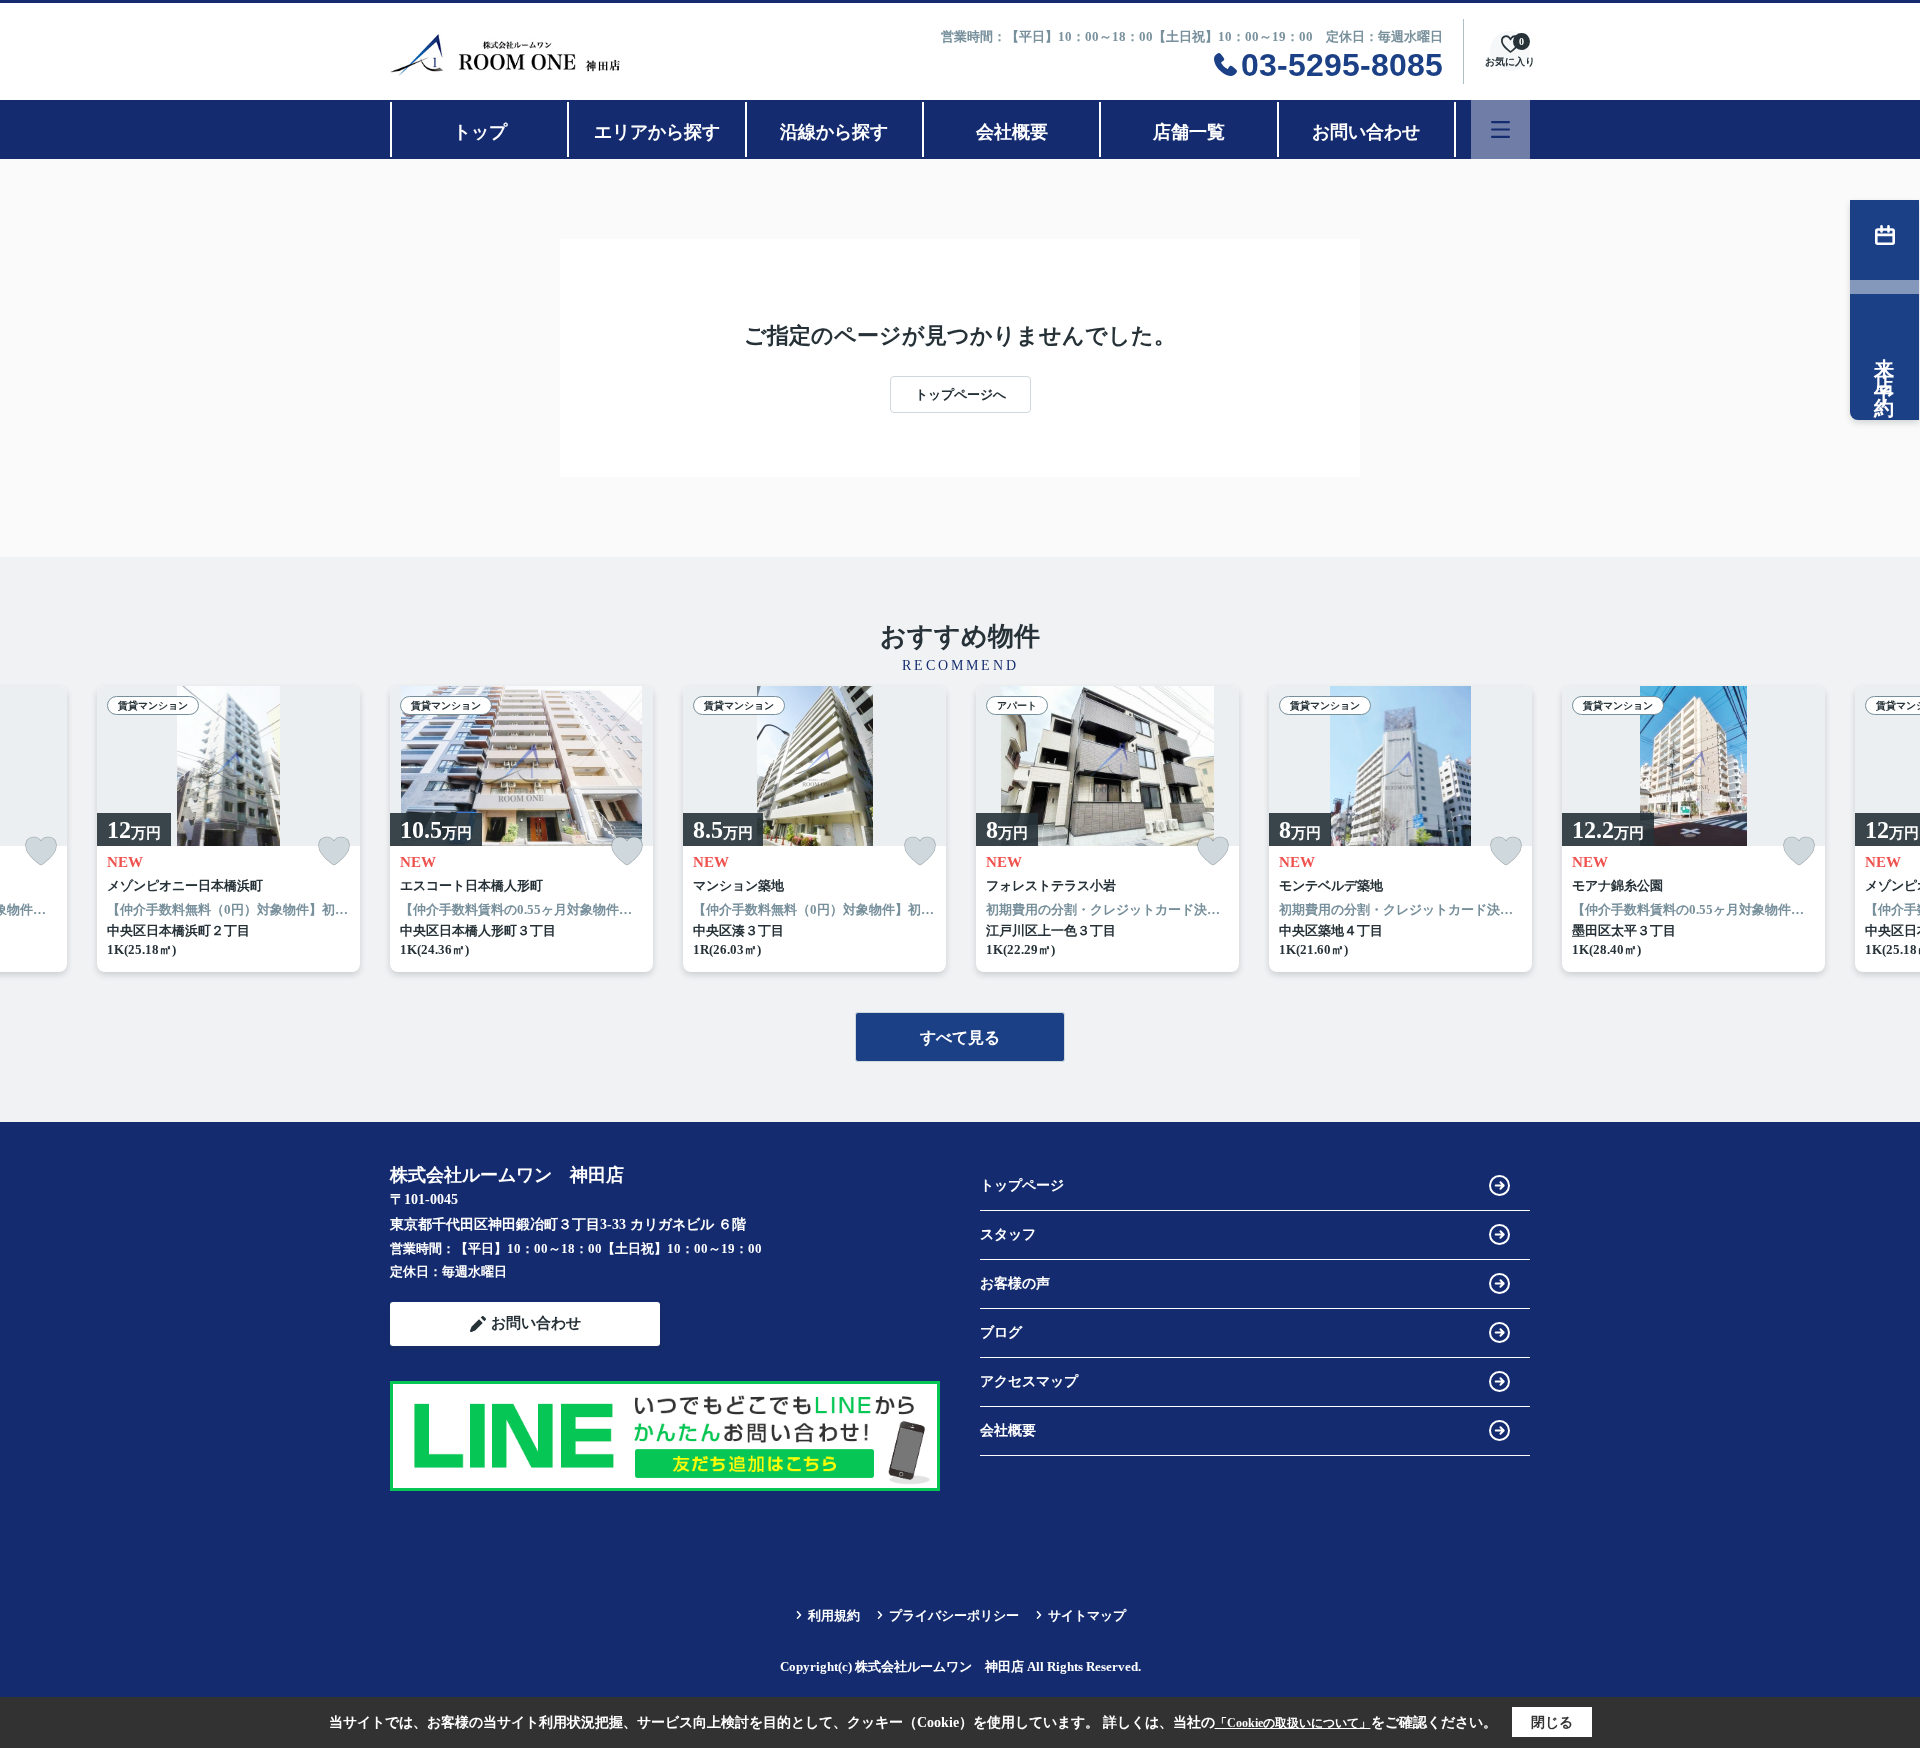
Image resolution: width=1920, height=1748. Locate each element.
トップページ (1022, 1185)
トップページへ (960, 394)
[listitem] (521, 829)
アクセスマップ (1029, 1381)
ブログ (1001, 1332)
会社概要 (1012, 132)
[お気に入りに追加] (41, 851)
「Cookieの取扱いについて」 (1293, 1723)
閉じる (1552, 1722)
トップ (480, 132)
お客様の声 (1015, 1283)
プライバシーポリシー (954, 1615)
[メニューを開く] (1500, 129)
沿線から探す (834, 132)
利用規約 (834, 1615)
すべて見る (960, 1037)
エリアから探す (657, 132)
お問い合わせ (1366, 132)
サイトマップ (1087, 1615)
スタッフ (1008, 1234)
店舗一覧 (1189, 132)
